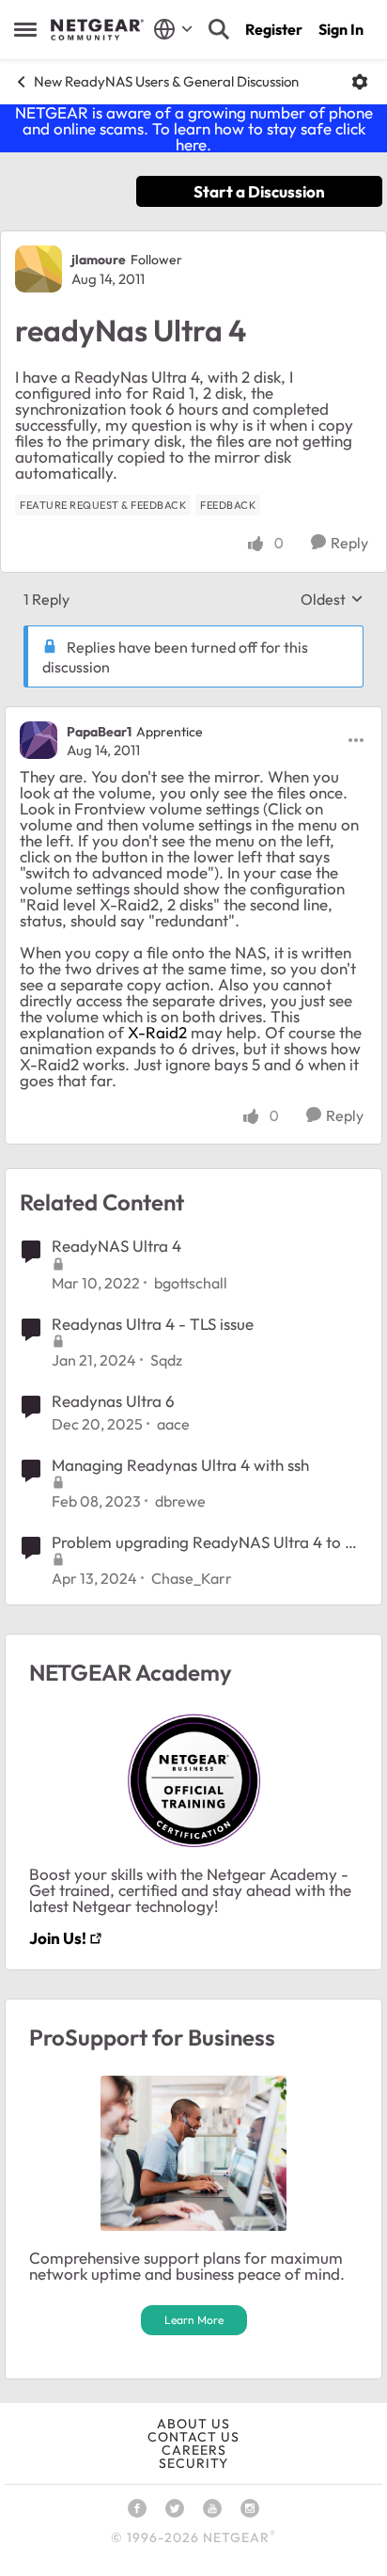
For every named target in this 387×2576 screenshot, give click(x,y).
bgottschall (191, 1283)
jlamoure (99, 260)
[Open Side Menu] (25, 29)
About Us (193, 2424)
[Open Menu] (360, 82)
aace (173, 1424)
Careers (194, 2450)
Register (274, 29)
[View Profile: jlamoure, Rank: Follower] (39, 269)
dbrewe (180, 1501)
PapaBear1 (99, 732)
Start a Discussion (259, 191)
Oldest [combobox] (332, 599)
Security (193, 2463)
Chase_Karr (192, 1578)
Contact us (193, 2437)
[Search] (219, 29)
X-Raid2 (157, 1032)
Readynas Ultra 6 (113, 1401)
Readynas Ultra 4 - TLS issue (153, 1324)
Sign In (341, 29)
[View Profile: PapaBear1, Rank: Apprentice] (39, 740)
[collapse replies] (193, 716)
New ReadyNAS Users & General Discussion (166, 81)
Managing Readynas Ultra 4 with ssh (180, 1465)
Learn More (194, 2320)
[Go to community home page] (97, 30)
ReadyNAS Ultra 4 (116, 1246)
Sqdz (166, 1360)
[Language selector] (173, 29)
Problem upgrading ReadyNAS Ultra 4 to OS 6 (209, 1542)
